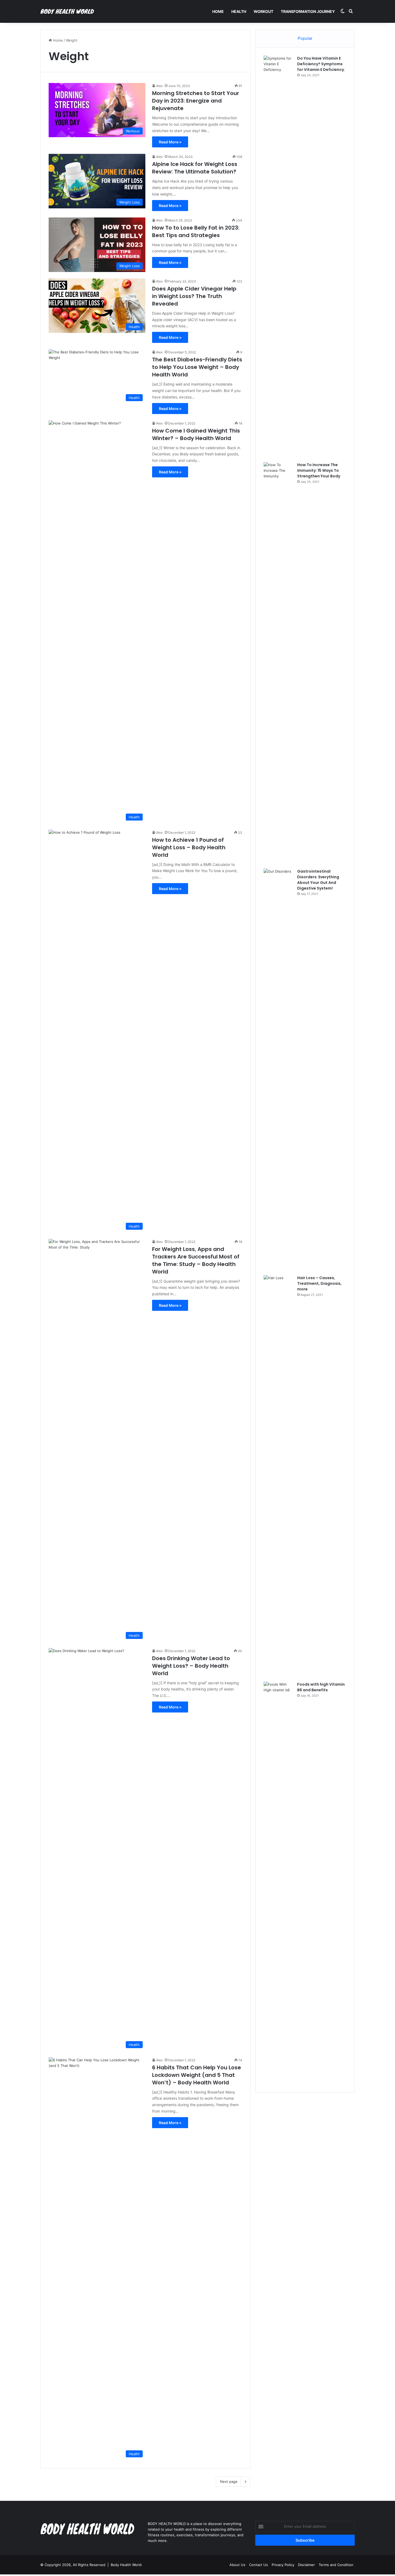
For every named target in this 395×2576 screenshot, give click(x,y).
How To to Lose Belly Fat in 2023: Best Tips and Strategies (196, 231)
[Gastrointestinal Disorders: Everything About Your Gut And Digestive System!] (278, 1070)
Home (218, 11)
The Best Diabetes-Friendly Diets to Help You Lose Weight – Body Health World (197, 367)
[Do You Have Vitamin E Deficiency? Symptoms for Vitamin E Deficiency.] (278, 257)
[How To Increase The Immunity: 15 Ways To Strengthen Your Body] (278, 663)
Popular (305, 38)
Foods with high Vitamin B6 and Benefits (321, 1687)
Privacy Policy (283, 2565)
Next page (229, 2481)
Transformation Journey (308, 11)
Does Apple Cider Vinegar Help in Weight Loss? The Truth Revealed (194, 296)
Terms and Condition (336, 2565)
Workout (263, 11)
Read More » (170, 142)
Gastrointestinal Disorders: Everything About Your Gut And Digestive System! (318, 880)
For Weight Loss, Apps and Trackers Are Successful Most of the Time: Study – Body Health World (196, 1260)
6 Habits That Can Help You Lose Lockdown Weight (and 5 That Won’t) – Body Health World (197, 2075)
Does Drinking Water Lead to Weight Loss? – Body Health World (191, 1666)
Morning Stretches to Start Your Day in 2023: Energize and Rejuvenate (196, 101)
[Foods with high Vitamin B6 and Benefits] (278, 1883)
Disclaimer (306, 2565)
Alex (159, 86)
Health (239, 11)
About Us (237, 2565)
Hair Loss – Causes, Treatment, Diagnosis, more (319, 1283)
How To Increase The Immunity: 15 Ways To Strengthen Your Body (319, 470)
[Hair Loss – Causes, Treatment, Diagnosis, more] (278, 1476)
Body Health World (126, 2565)
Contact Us (258, 2565)
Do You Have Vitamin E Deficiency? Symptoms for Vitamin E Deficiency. (321, 64)
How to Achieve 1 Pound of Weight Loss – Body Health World (189, 847)
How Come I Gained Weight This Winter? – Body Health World (196, 434)
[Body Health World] (67, 12)
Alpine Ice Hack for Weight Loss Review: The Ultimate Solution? (195, 168)
